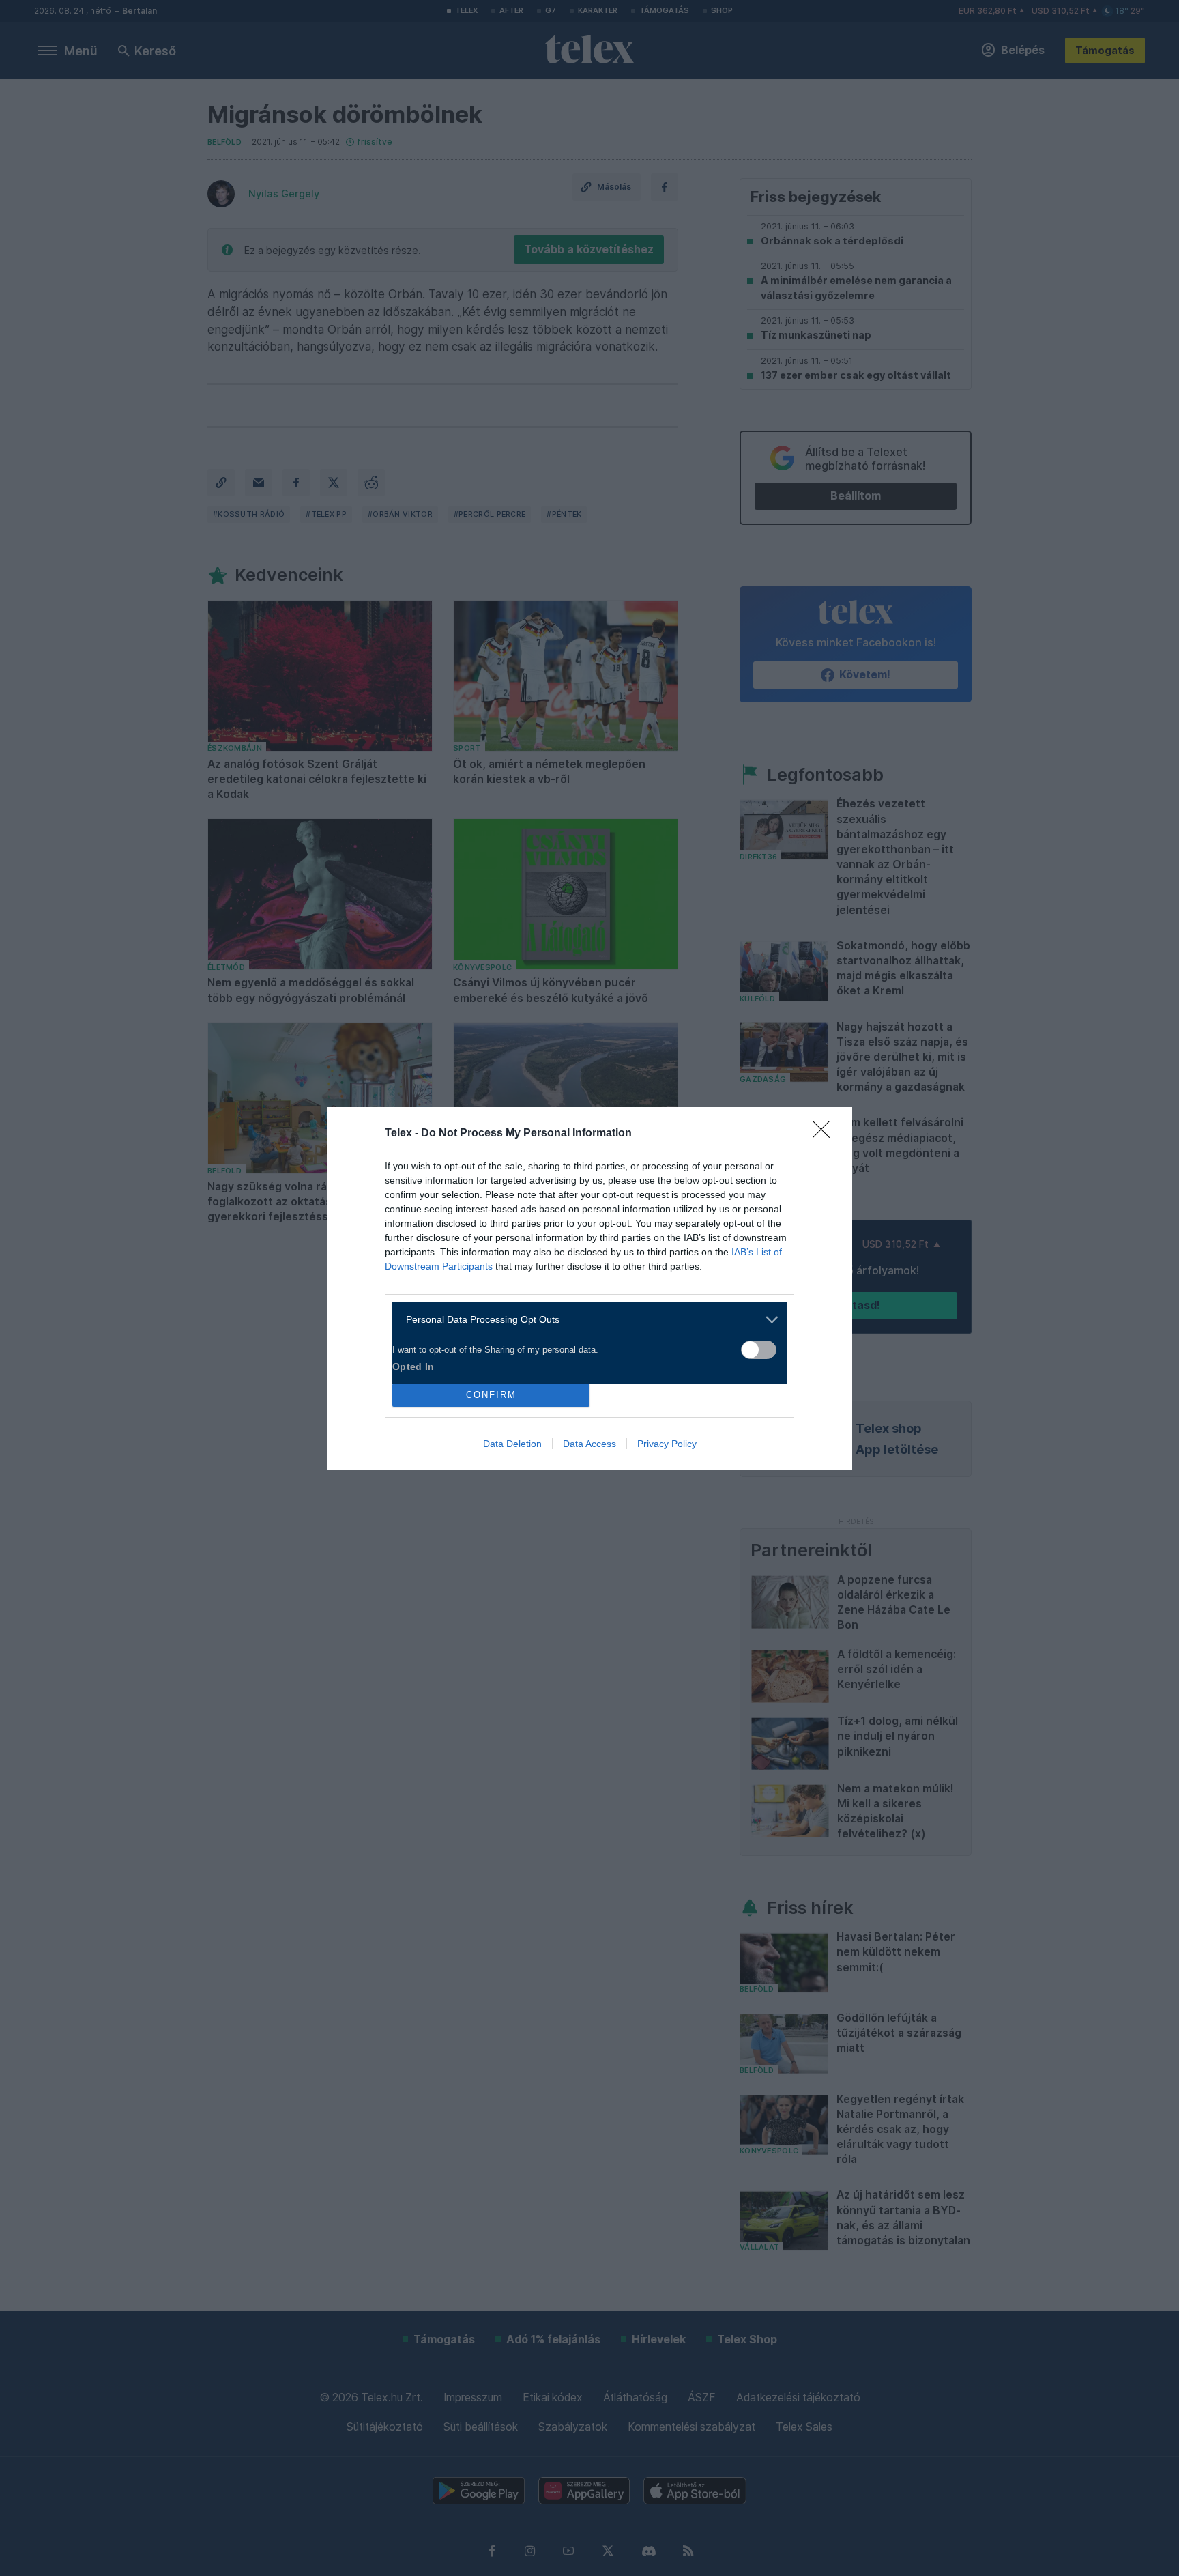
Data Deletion (512, 1444)
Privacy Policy (667, 1444)
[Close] (826, 1134)
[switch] (759, 1350)
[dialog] (589, 1288)
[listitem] (584, 1320)
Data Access (589, 1444)
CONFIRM (491, 1395)
